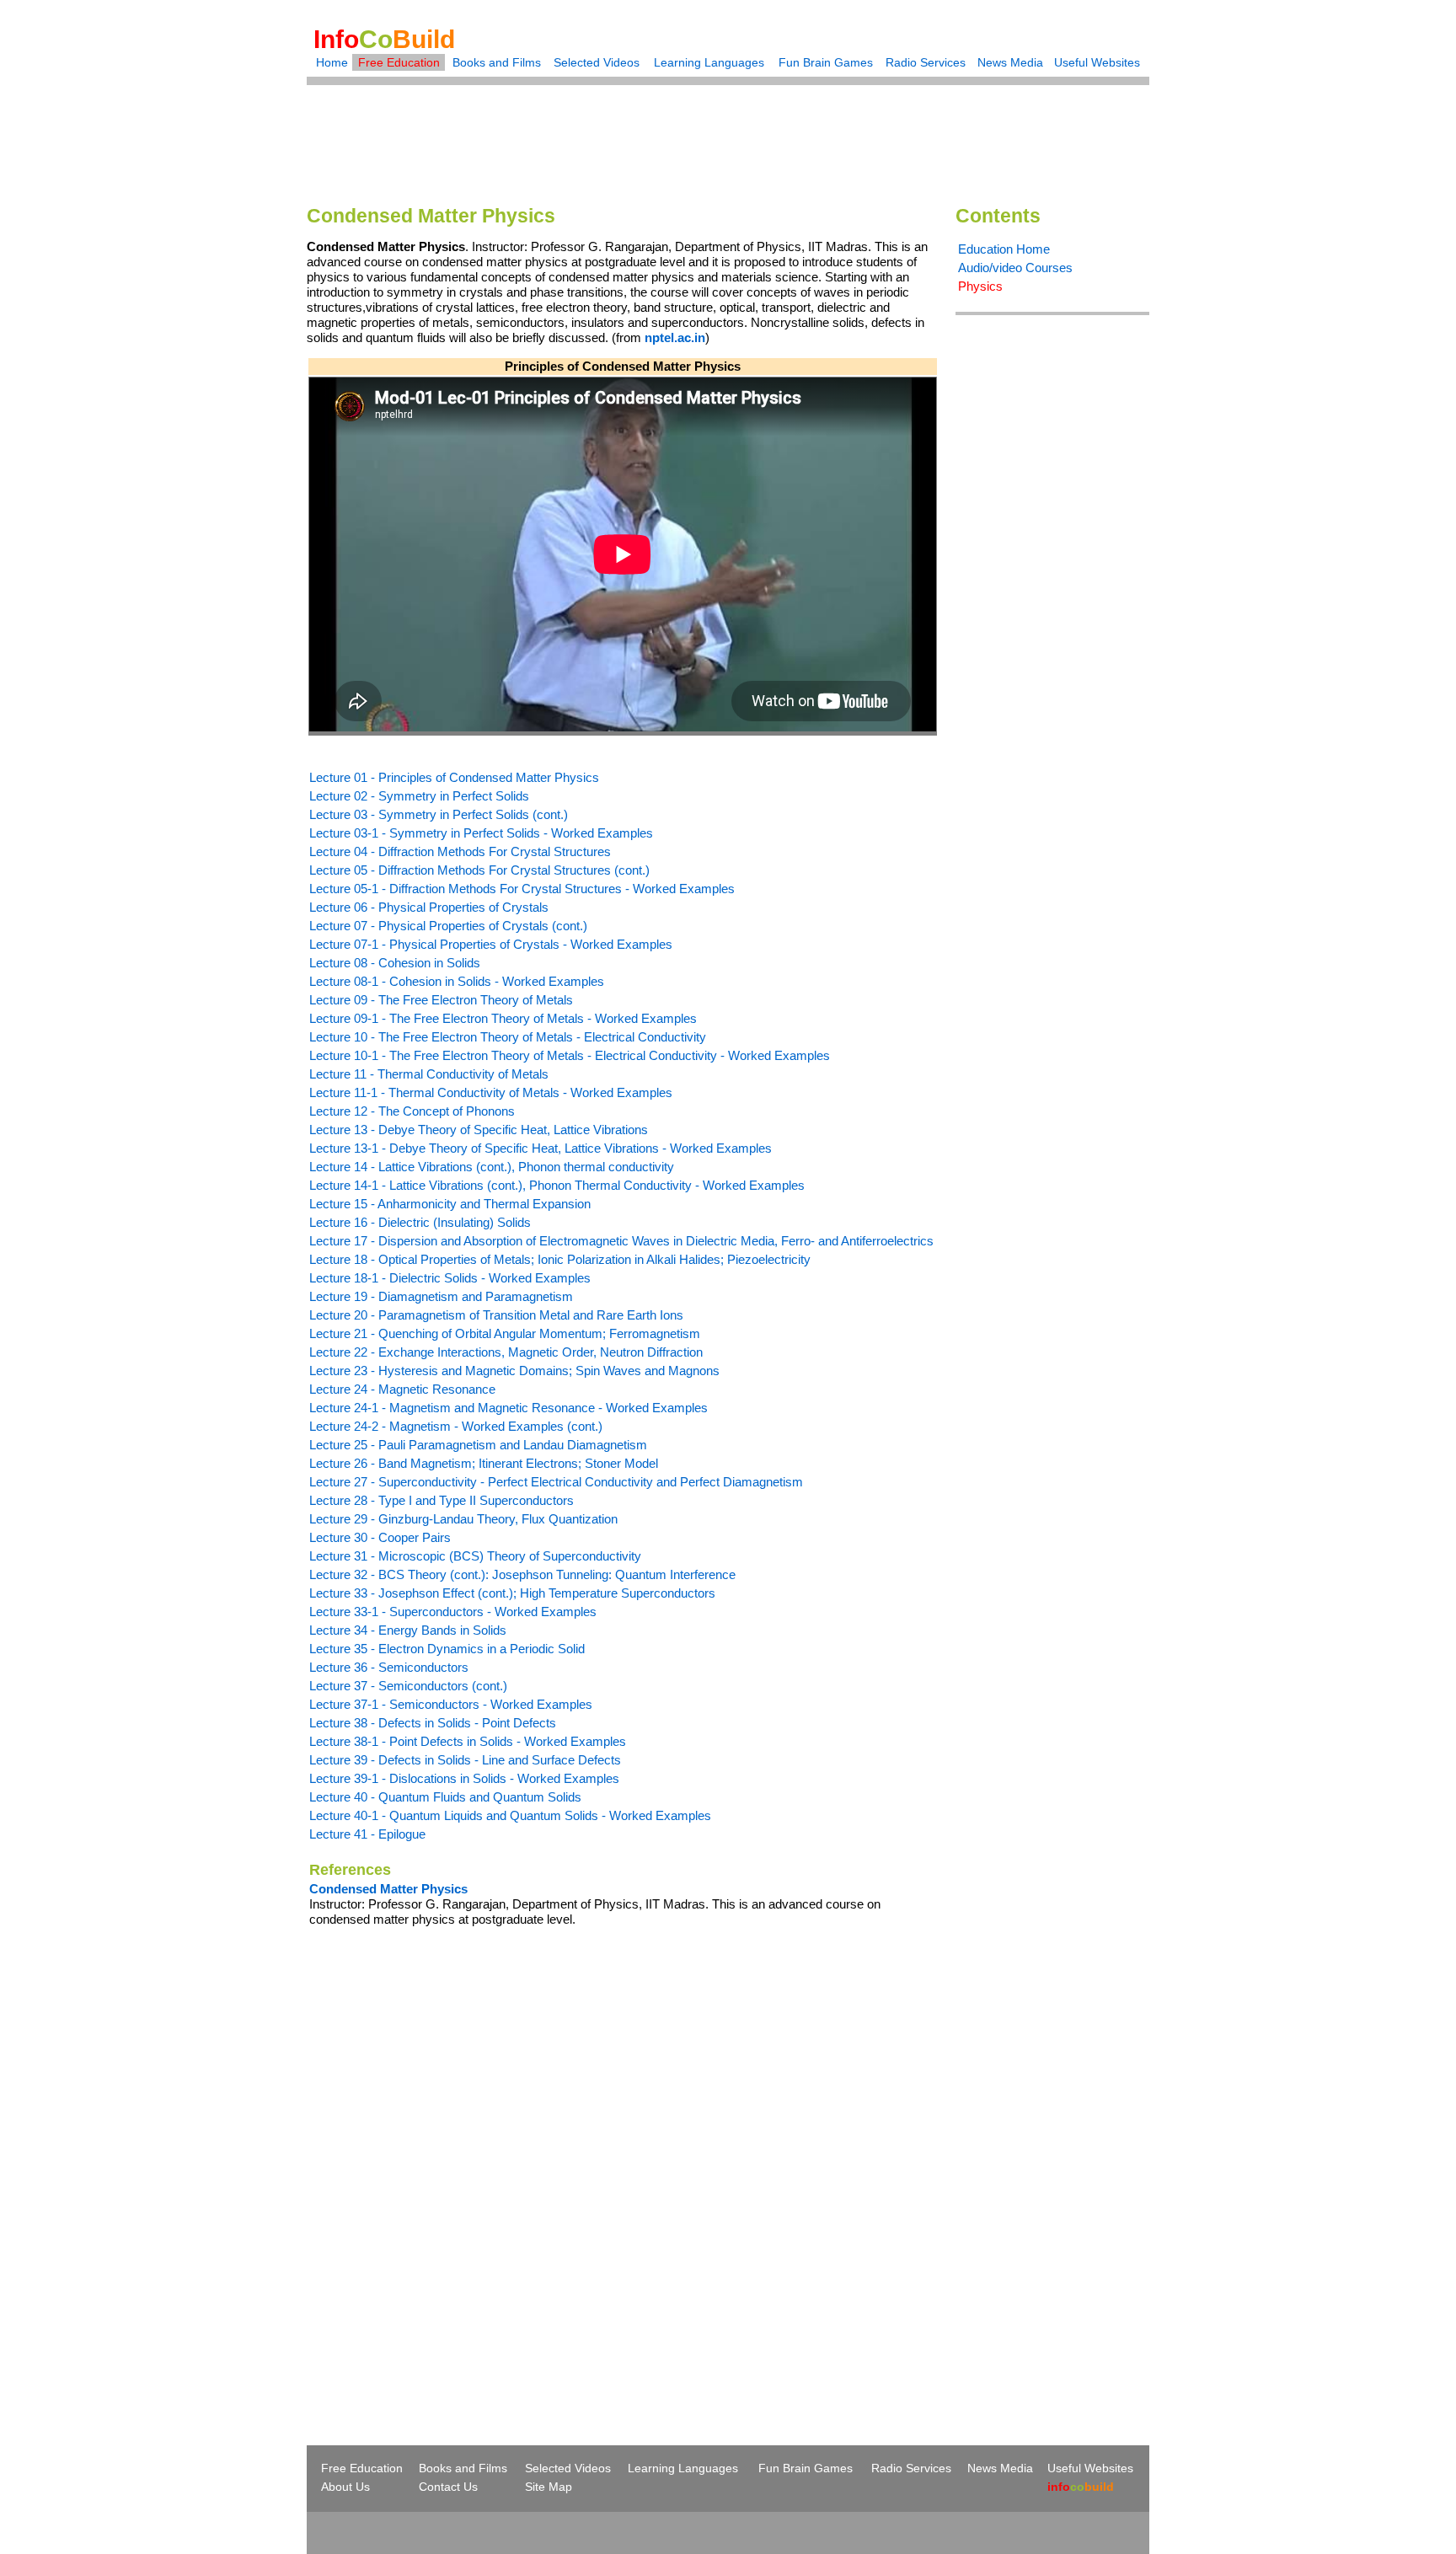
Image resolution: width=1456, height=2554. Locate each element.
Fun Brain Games (826, 62)
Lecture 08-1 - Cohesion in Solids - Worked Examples (457, 981)
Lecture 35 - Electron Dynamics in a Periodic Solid (447, 1649)
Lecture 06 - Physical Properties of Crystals (429, 907)
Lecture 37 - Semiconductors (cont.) (408, 1686)
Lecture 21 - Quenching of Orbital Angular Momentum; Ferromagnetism (505, 1333)
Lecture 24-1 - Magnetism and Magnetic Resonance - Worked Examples (509, 1408)
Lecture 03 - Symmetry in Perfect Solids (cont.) (439, 814)
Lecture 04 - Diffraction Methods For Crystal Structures (460, 851)
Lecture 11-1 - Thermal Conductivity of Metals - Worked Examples (491, 1092)
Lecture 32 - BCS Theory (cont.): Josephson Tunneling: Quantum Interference (522, 1574)
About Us (345, 2487)
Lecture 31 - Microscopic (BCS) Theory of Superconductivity (475, 1556)
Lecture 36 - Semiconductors (389, 1667)
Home (332, 62)
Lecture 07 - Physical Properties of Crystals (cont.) (448, 926)
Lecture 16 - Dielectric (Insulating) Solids (420, 1222)
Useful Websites (1097, 62)
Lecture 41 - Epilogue (367, 1834)
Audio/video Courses (1015, 268)
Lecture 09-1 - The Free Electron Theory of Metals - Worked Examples (503, 1018)
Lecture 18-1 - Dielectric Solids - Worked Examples (450, 1278)
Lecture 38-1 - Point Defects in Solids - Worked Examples (468, 1741)
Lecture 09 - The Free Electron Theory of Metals (441, 1000)
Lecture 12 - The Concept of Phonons (412, 1111)
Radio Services (926, 62)
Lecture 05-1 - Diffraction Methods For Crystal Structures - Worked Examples (522, 889)
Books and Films (497, 62)
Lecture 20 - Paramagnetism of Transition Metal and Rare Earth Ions (496, 1315)
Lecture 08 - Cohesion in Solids (395, 963)
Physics (980, 286)
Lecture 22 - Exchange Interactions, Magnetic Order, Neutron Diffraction (506, 1352)
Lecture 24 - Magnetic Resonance (402, 1389)
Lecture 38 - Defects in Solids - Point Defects (433, 1723)
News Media (1010, 62)
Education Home (1004, 249)
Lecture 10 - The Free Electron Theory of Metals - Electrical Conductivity (508, 1037)
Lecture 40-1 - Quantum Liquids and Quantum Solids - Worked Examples (510, 1815)
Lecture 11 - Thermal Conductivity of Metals (429, 1074)
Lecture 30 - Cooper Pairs (380, 1537)
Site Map (549, 2487)
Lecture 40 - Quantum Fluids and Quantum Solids (445, 1797)
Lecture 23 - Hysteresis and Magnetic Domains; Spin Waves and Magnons (514, 1371)
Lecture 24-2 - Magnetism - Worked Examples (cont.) (456, 1426)
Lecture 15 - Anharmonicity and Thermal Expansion (450, 1204)
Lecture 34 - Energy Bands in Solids (408, 1630)
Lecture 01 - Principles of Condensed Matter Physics (454, 777)
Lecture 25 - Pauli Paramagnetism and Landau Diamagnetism (478, 1445)
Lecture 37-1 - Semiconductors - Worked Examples (451, 1704)
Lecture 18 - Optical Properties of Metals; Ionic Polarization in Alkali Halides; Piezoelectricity (560, 1259)
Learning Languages (709, 62)
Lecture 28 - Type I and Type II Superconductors (442, 1500)
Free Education (399, 62)
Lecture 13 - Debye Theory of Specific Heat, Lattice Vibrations (479, 1130)
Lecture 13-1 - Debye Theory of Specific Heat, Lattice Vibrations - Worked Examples (541, 1148)
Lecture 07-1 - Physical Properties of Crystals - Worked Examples (491, 944)
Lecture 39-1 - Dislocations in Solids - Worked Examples (464, 1778)
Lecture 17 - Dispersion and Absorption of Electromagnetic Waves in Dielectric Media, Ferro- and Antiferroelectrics (621, 1241)
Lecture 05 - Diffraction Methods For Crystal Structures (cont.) (479, 870)
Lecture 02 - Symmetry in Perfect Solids (419, 796)
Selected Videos (597, 62)
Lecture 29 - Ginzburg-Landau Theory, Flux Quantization (463, 1519)
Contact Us (448, 2487)
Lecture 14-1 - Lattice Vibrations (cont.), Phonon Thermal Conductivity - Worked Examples (557, 1185)
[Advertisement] (728, 134)
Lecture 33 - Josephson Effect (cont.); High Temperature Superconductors (512, 1593)
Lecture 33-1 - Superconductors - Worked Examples (453, 1612)
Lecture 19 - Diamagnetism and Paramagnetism (441, 1296)
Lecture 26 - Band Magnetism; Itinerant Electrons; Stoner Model (484, 1463)
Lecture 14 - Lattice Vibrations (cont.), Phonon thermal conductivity (492, 1167)
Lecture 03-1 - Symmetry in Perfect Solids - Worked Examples (481, 833)
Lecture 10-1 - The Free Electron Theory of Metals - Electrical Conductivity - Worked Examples (570, 1055)
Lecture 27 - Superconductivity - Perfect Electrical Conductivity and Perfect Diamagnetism (556, 1482)
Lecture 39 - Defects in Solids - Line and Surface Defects (465, 1760)
